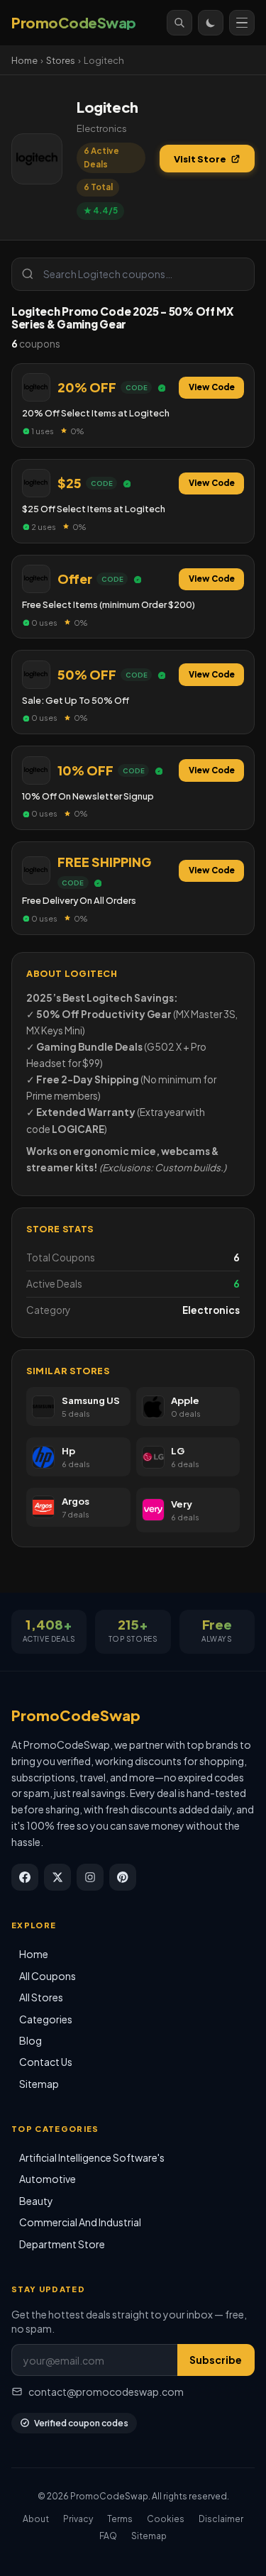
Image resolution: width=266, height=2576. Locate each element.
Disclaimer (221, 2519)
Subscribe (216, 2360)
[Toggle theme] (211, 23)
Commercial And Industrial (80, 2222)
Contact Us (46, 2062)
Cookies (166, 2519)
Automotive (48, 2179)
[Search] (179, 23)
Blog (31, 2040)
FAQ (108, 2536)
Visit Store (200, 159)
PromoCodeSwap (76, 1715)
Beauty (36, 2201)
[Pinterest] (123, 1877)
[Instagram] (90, 1877)
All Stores (41, 1997)
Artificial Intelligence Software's (92, 2157)
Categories (46, 2019)
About (36, 2519)
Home (24, 60)
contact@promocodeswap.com (106, 2392)
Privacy (78, 2519)
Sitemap (39, 2084)
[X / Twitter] (57, 1877)
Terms (120, 2519)
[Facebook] (25, 1877)
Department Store (62, 2244)
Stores (61, 60)
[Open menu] (242, 23)
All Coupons (48, 1976)
